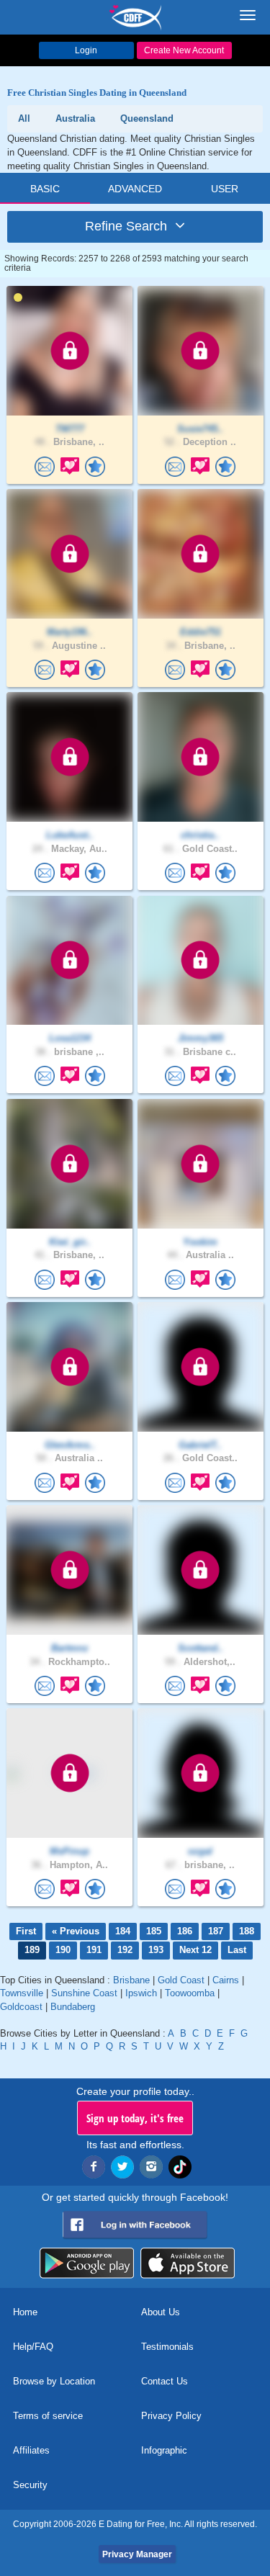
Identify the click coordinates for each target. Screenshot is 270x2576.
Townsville (22, 1993)
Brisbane (131, 1980)
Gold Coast (181, 1980)
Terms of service (48, 2416)
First (26, 1931)
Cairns (226, 1980)
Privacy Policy (171, 2416)
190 (63, 1950)
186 (185, 1931)
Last (237, 1950)
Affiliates (31, 2450)
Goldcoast (21, 2007)
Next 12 (195, 1950)
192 (125, 1950)
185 (154, 1931)
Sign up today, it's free (135, 2118)
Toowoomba (190, 1993)
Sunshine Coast (84, 1993)
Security (30, 2485)
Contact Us (165, 2381)
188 (247, 1931)
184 (123, 1931)
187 (216, 1931)
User (225, 189)
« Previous (76, 1931)
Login (86, 50)
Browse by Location (54, 2381)
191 (94, 1950)
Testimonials (167, 2347)
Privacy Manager (137, 2554)
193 (156, 1950)
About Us (161, 2312)
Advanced (135, 189)
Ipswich (141, 1993)
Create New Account (184, 50)
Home (25, 2312)
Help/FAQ (33, 2347)
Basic (45, 189)
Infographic (164, 2450)
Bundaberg (73, 2007)
